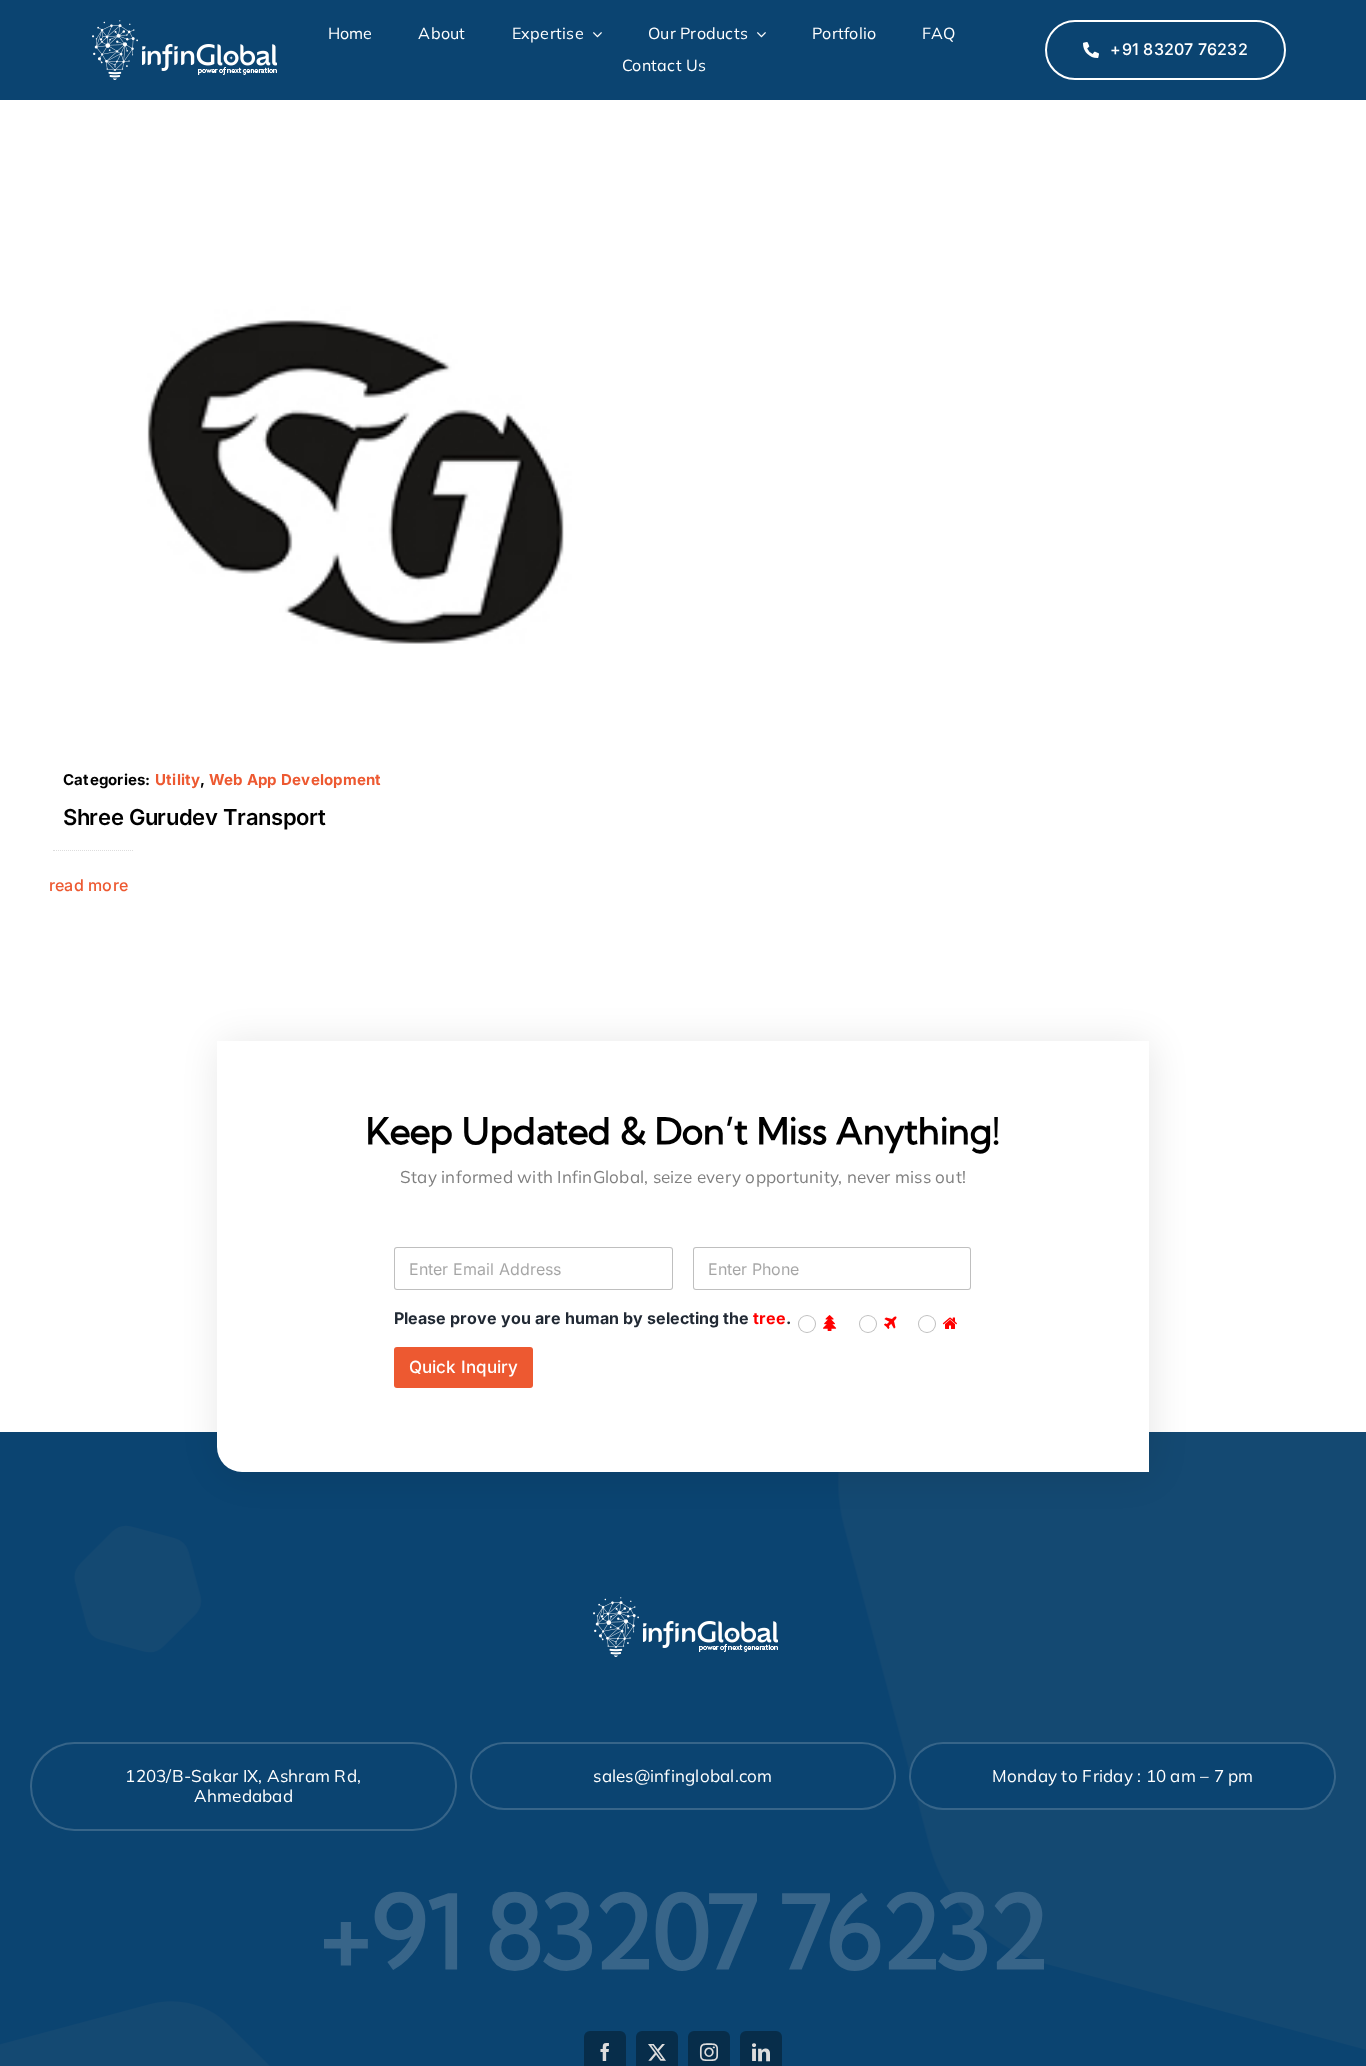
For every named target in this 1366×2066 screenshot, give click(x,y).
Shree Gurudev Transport (194, 817)
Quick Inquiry (463, 1367)
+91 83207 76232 (683, 1931)
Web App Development (295, 779)
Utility (177, 779)
